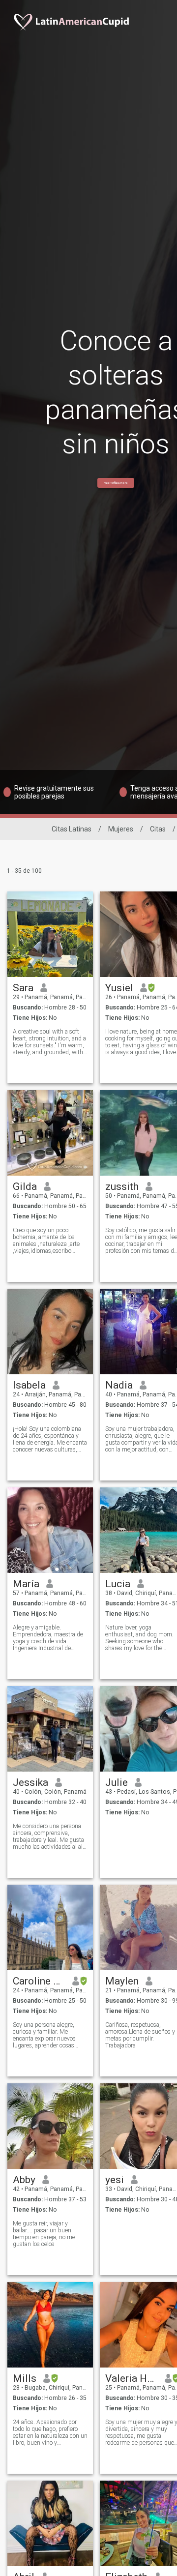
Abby (24, 2180)
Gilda (25, 1186)
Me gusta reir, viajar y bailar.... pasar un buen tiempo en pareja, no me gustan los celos (44, 2234)
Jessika (30, 1782)
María (26, 1584)
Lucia (118, 1584)
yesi (115, 2180)
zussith (122, 1186)
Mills (25, 2378)
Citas (158, 829)
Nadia (119, 1385)
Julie (117, 1782)
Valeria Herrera (132, 2378)
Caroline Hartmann (39, 1981)
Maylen (122, 1981)
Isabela (29, 1385)
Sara (23, 988)
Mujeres (121, 829)
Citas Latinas (72, 829)
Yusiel (119, 988)
